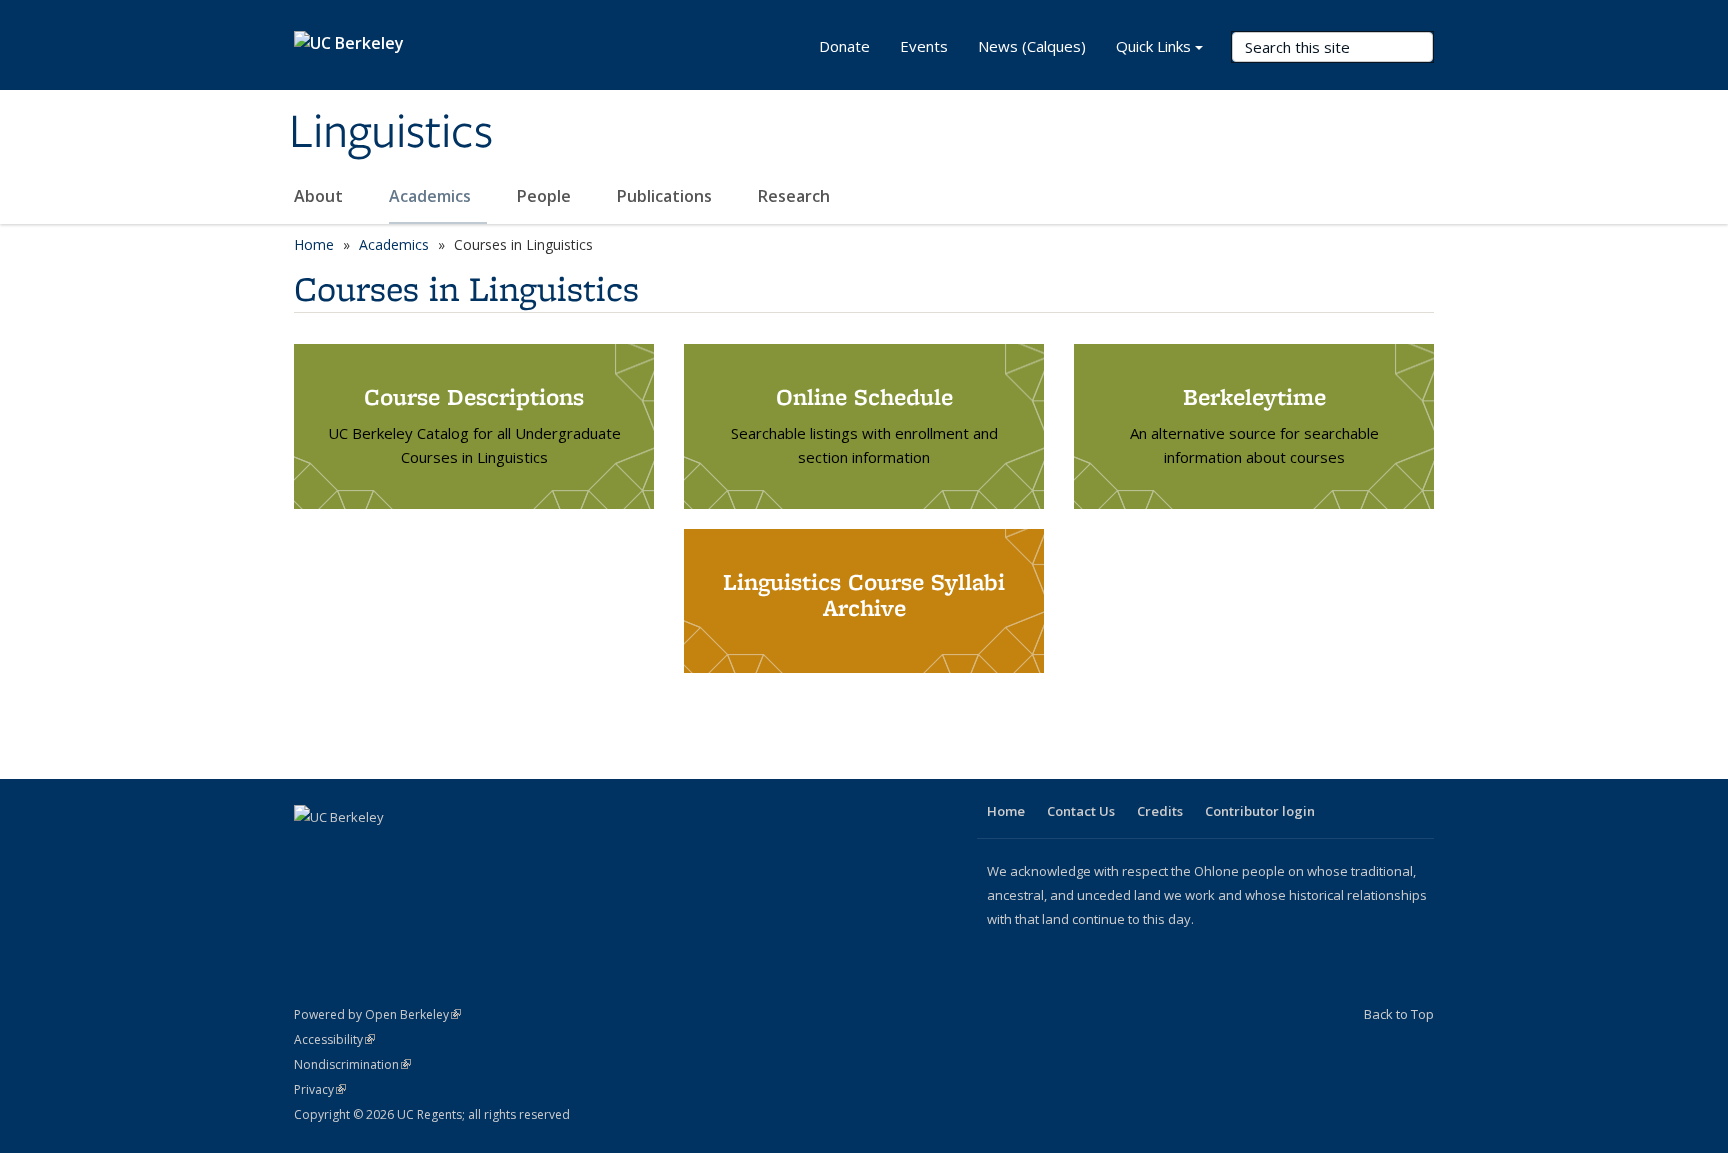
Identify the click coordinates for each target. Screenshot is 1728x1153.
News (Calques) (1032, 46)
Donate (844, 46)
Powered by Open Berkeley (377, 1014)
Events (924, 46)
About (320, 196)
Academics (432, 196)
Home (314, 244)
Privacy (320, 1089)
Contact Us (1081, 811)
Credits (1160, 811)
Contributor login (1260, 811)
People (546, 196)
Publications (666, 196)
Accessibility (334, 1039)
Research (794, 196)
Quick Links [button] (1153, 46)
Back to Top (1399, 1014)
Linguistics (391, 133)
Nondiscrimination (352, 1064)
